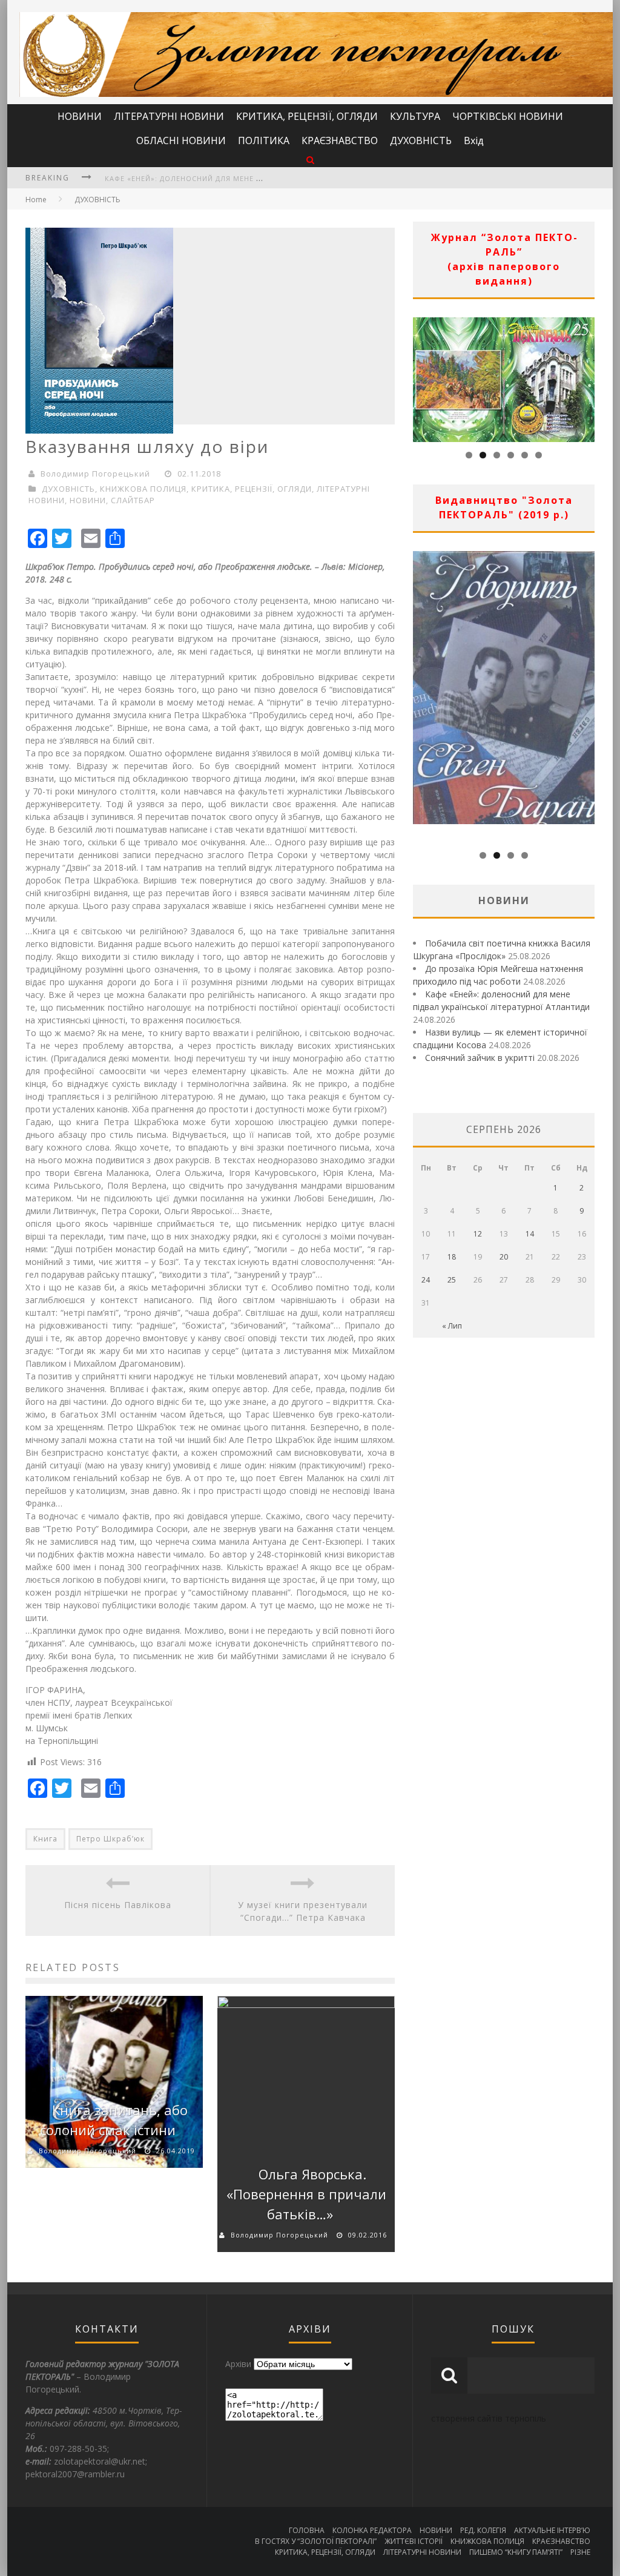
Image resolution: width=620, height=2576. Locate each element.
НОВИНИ (80, 116)
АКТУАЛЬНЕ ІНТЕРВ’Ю (552, 2530)
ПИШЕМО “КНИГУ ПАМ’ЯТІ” (516, 2552)
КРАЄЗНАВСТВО (340, 140)
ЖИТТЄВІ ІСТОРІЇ (414, 2541)
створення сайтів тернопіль (489, 2418)
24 (426, 1280)
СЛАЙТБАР (133, 500)
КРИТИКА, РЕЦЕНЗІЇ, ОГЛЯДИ (307, 116)
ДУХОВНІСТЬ (421, 140)
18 (452, 1257)
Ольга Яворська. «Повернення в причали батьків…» (306, 2194)
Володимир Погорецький (95, 474)
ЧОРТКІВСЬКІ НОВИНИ (508, 116)
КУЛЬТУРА (415, 116)
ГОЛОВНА (307, 2530)
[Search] (310, 160)
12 (478, 1234)
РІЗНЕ (580, 2552)
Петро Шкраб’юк (110, 1839)
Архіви (238, 2364)
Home (36, 200)
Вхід (474, 140)
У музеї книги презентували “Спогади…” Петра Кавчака (303, 1911)
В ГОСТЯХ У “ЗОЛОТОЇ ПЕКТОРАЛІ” (316, 2541)
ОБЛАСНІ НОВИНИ (181, 140)
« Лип (452, 1326)
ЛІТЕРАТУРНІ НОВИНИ (169, 116)
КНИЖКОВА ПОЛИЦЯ (143, 489)
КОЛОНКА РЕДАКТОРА (372, 2530)
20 (504, 1257)
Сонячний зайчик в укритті (480, 1058)
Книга (45, 1839)
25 (452, 1280)
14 (530, 1234)
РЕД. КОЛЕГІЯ (483, 2530)
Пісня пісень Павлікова (118, 1905)
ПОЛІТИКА (264, 140)
